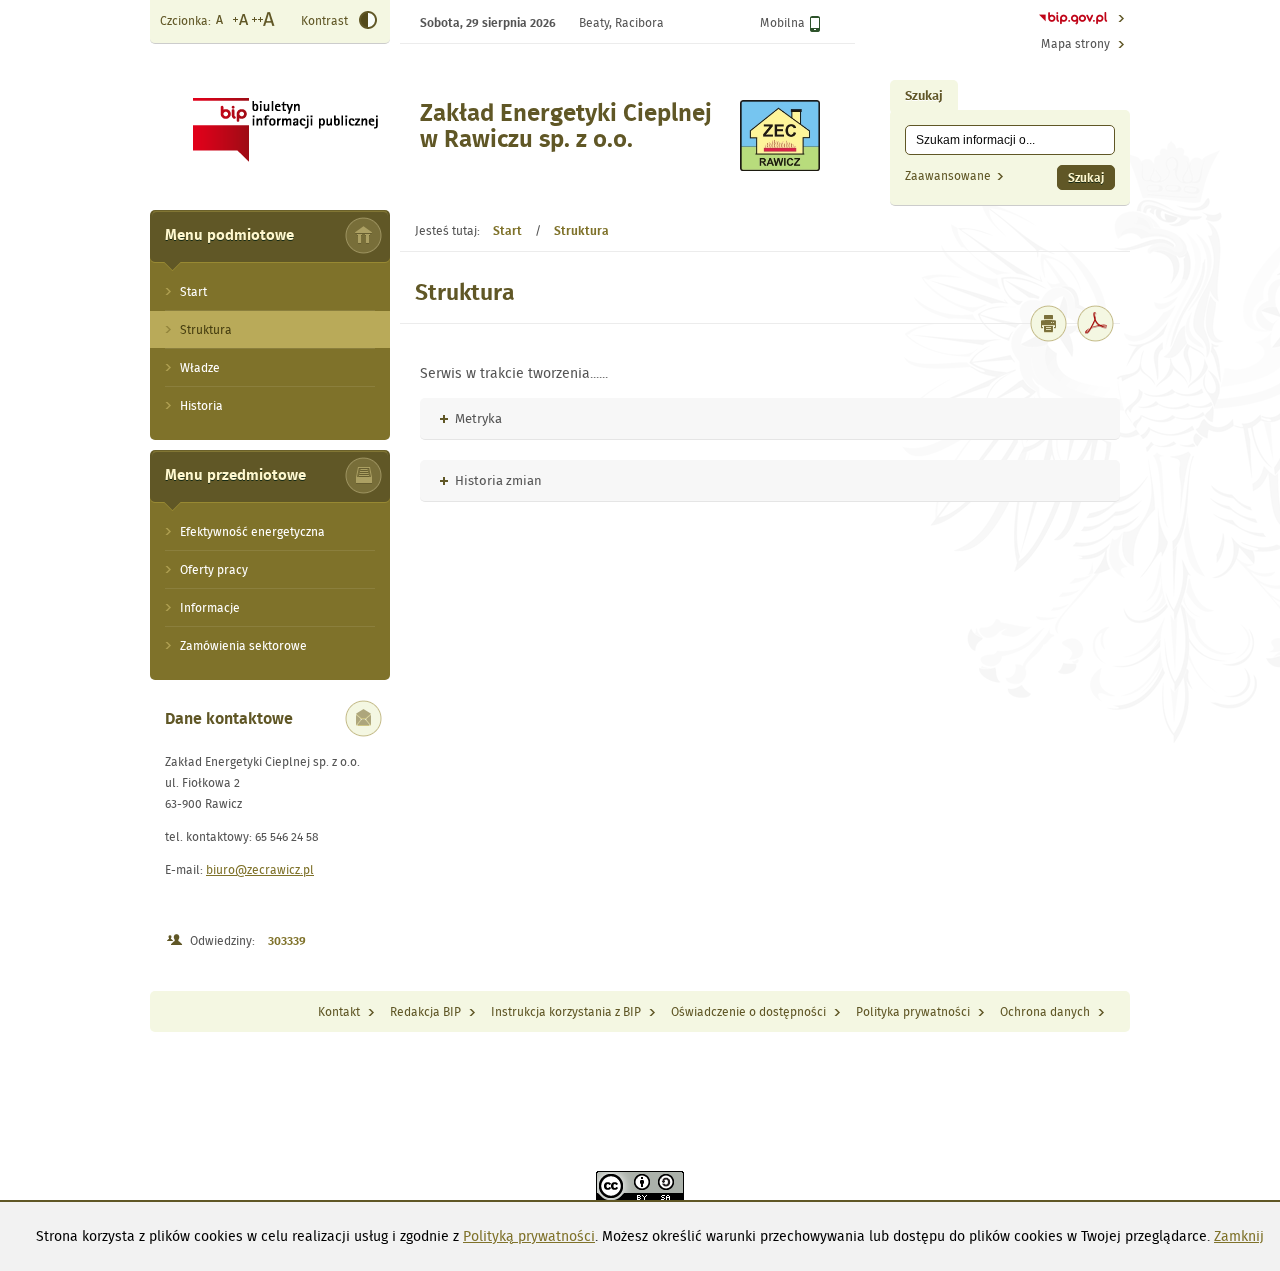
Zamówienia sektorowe (243, 645)
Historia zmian (491, 480)
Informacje (210, 607)
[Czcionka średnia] (240, 21)
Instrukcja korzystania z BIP (566, 1011)
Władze (200, 367)
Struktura (206, 329)
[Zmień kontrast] (368, 23)
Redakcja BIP (425, 1011)
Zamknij (1239, 1236)
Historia (201, 405)
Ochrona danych (1045, 1011)
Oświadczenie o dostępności (748, 1011)
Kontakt (339, 1011)
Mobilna (782, 22)
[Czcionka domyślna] (220, 21)
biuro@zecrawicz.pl (260, 869)
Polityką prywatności (529, 1236)
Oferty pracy (214, 569)
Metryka (471, 418)
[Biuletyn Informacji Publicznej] (1073, 20)
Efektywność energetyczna (252, 531)
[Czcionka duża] (263, 21)
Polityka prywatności (913, 1011)
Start (193, 291)
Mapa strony (1075, 43)
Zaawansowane (948, 175)
